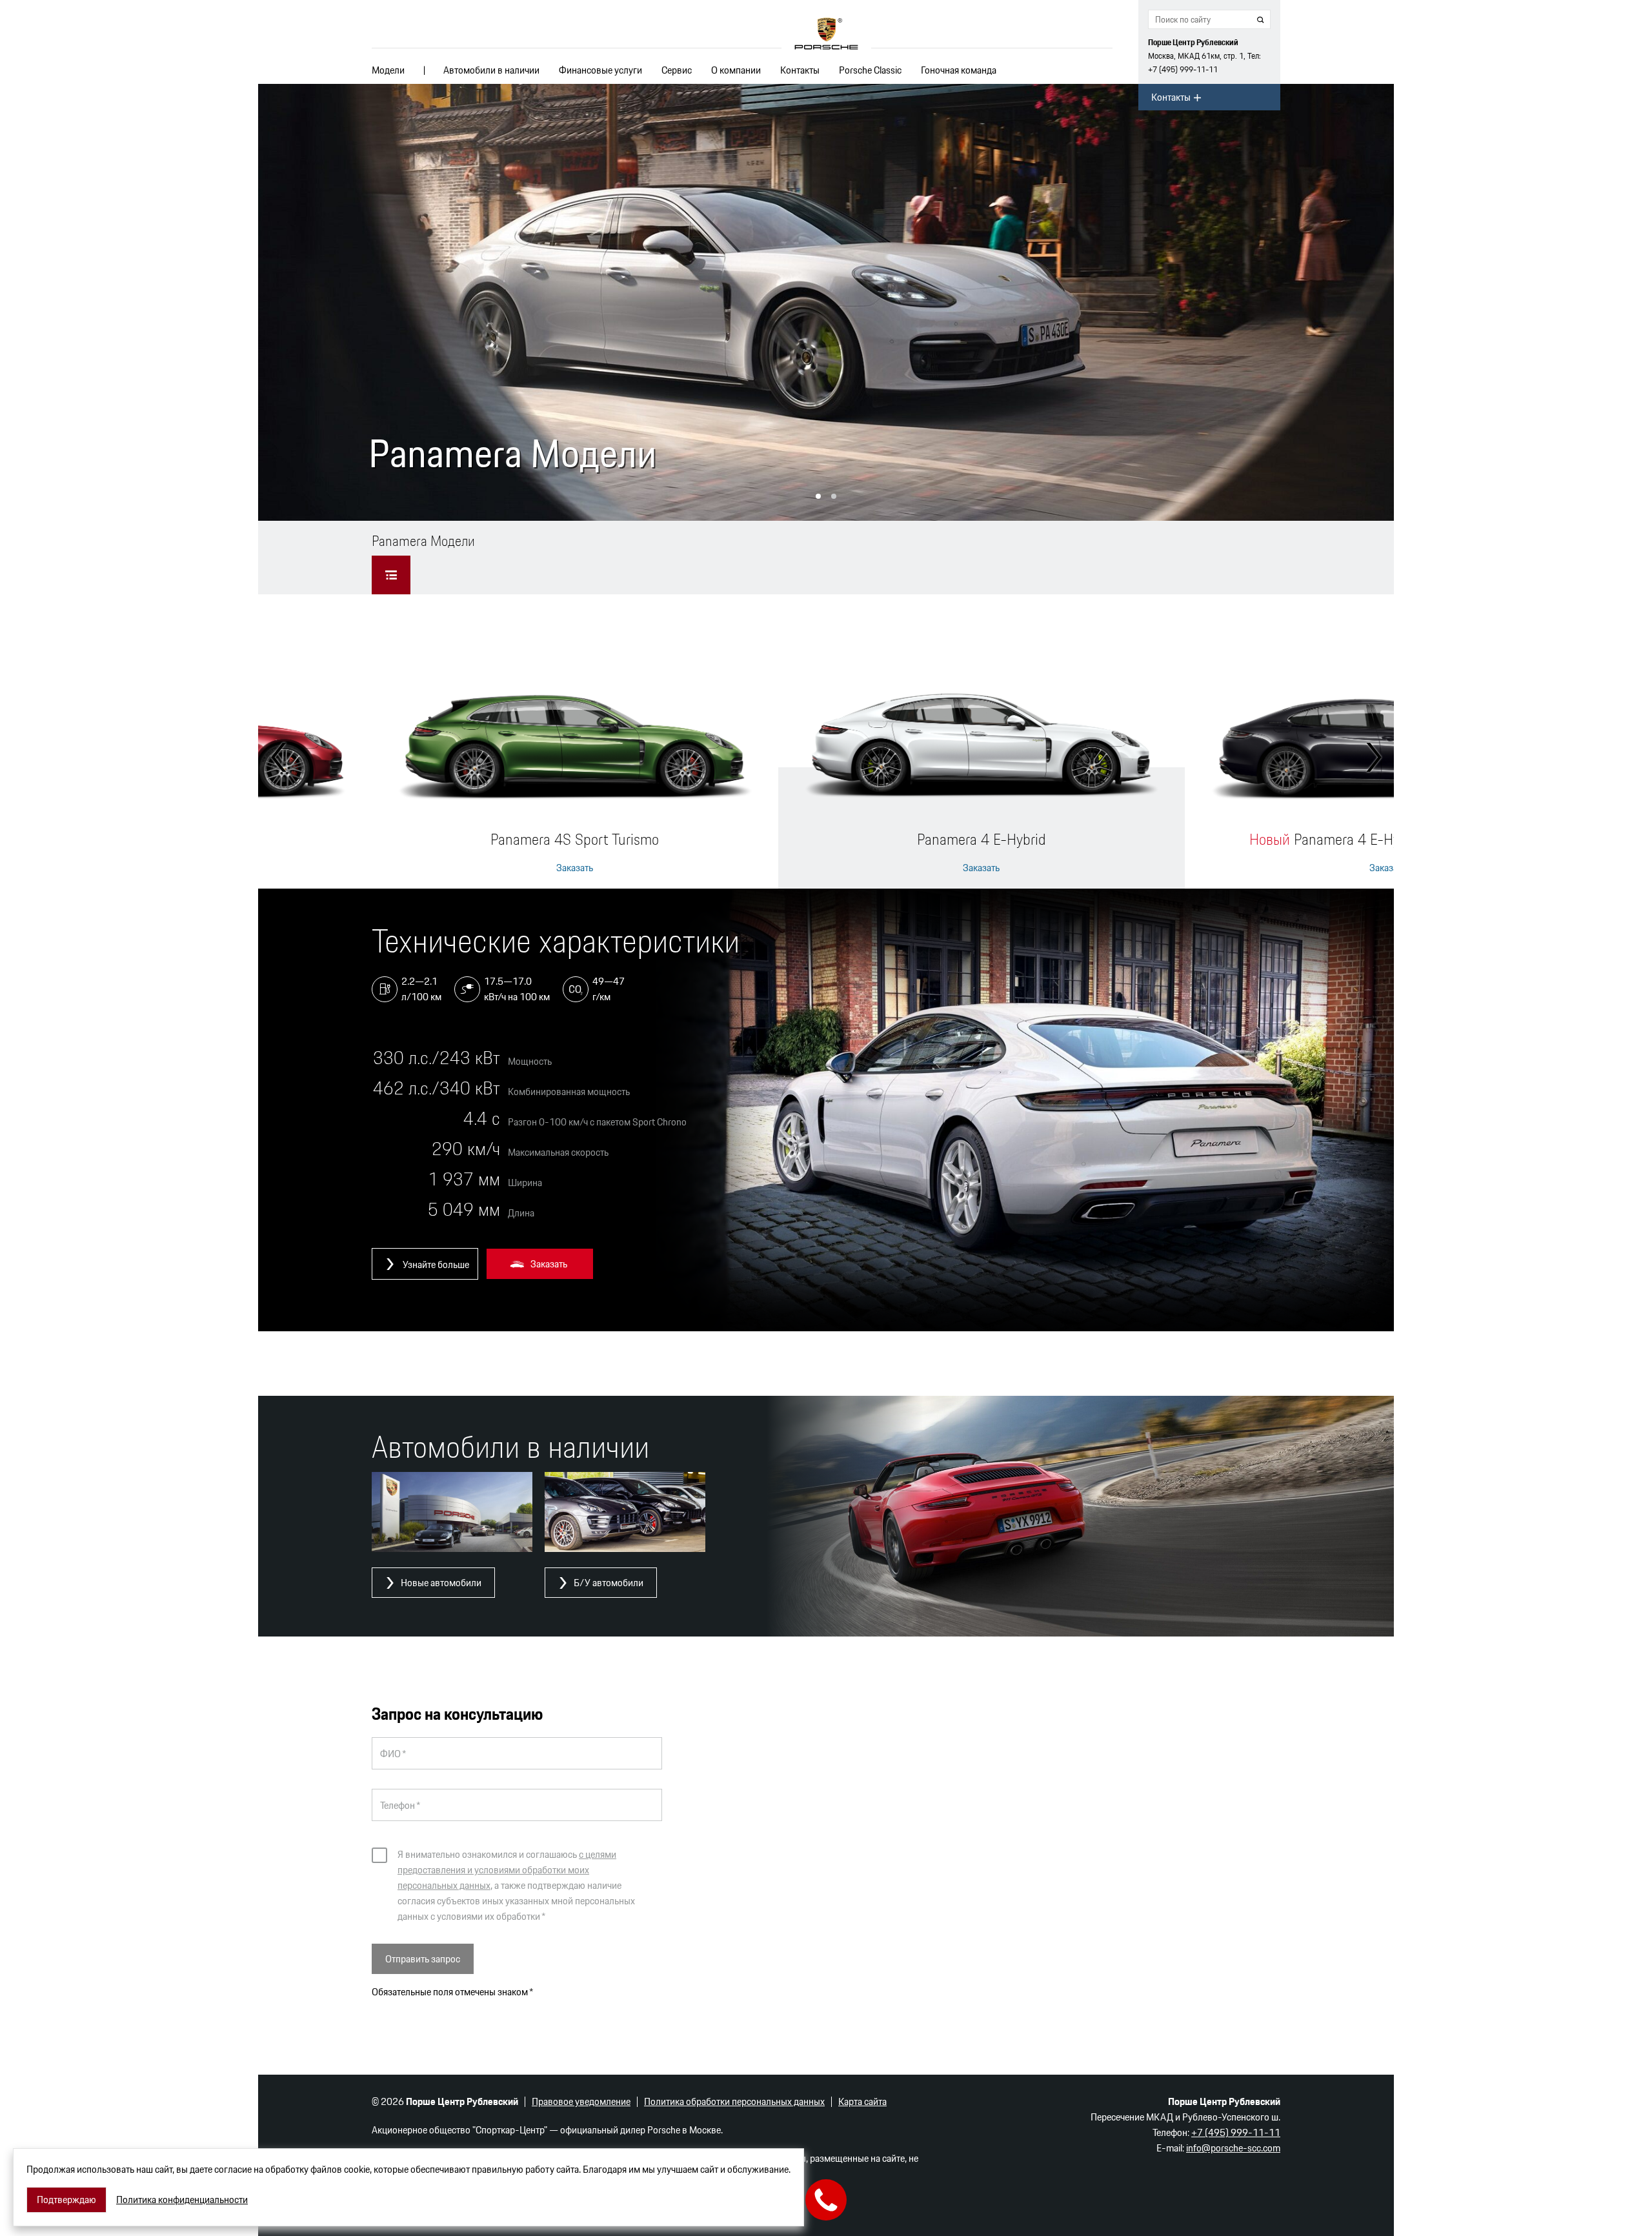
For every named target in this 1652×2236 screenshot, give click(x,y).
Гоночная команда (959, 70)
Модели (388, 70)
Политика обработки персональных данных (734, 2101)
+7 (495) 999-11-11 (1183, 69)
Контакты (800, 70)
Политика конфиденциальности (182, 2200)
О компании (736, 70)
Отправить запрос (423, 1959)
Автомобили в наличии (491, 70)
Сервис (677, 70)
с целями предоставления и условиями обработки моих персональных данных (507, 1870)
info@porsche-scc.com (1233, 2148)
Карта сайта (862, 2101)
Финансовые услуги (600, 70)
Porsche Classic (870, 70)
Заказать (575, 868)
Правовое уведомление (581, 2101)
